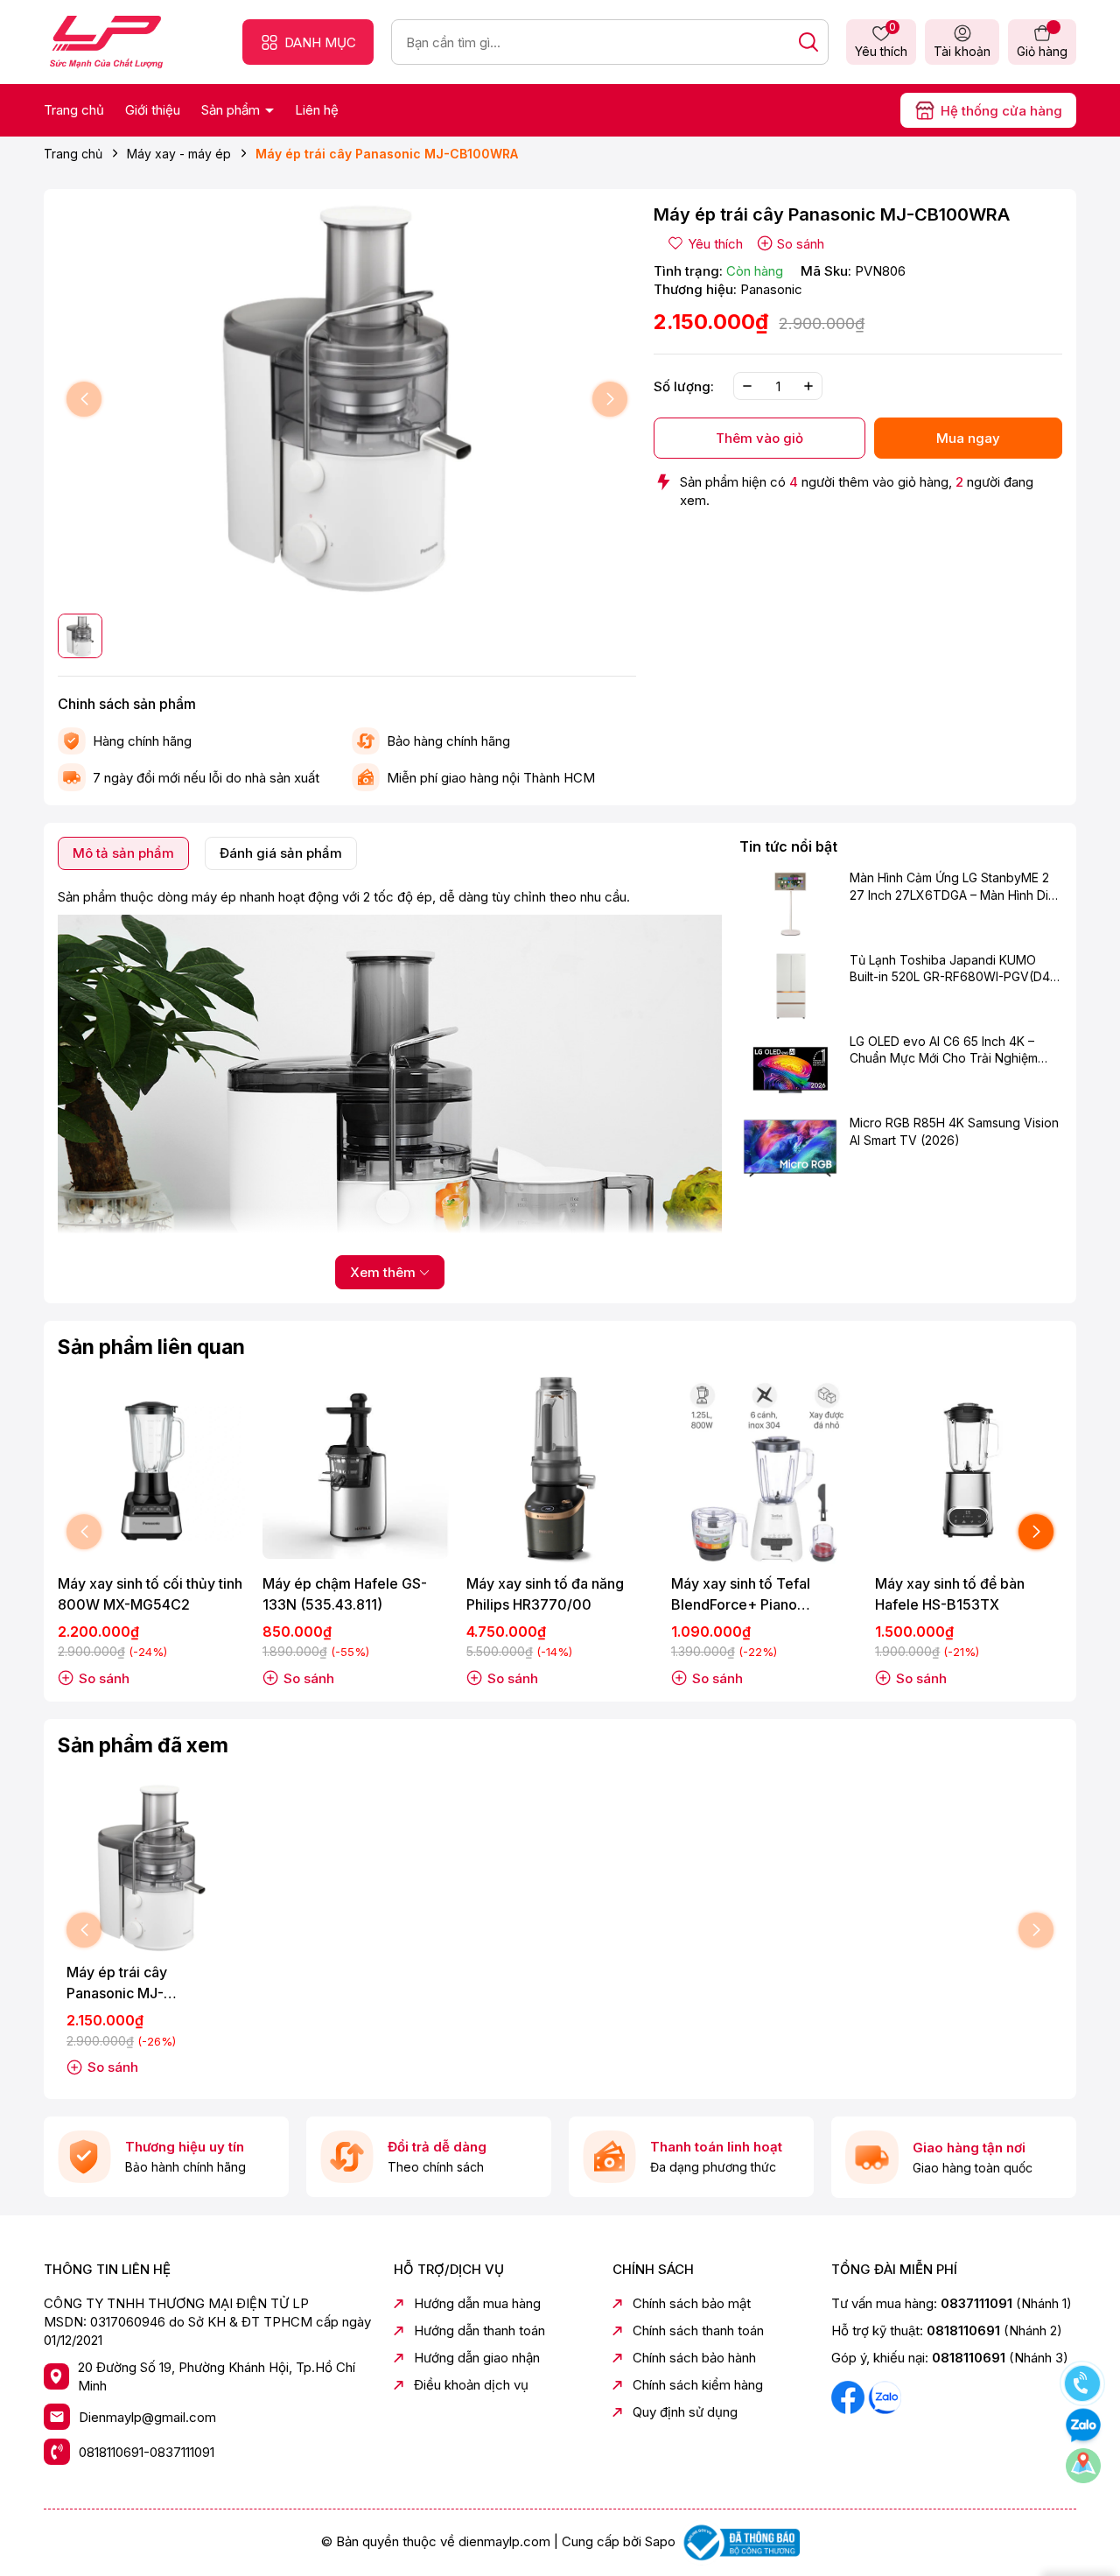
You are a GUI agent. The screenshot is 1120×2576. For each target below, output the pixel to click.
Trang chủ (74, 110)
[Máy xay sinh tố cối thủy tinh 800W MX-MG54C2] (151, 1470)
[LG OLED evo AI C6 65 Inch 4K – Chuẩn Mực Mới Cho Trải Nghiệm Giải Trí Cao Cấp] (791, 1067)
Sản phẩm (232, 110)
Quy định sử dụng (685, 2412)
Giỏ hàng (1042, 51)
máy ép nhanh (233, 897)
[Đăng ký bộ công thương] (739, 2541)
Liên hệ (317, 110)
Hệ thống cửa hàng (1001, 111)
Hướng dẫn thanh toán (479, 2330)
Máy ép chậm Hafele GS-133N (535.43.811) (345, 1594)
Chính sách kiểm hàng (698, 2385)
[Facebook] (850, 2396)
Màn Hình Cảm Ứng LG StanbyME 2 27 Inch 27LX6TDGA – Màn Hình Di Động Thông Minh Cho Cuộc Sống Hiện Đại (949, 888)
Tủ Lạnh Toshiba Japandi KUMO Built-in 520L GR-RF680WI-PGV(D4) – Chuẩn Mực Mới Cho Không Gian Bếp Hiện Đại (952, 969)
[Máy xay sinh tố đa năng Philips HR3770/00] (560, 1470)
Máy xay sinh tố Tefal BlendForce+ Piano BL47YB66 (741, 1595)
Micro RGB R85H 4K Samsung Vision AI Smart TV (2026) (954, 1131)
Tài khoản (962, 51)
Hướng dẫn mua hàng (477, 2303)
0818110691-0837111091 (147, 2452)
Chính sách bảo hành (694, 2358)
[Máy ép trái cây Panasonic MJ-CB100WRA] (151, 1869)
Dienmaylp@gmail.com (147, 2417)
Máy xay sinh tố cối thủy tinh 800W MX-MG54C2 (150, 1594)
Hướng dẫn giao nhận (477, 2358)
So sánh (801, 244)
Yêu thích (881, 41)
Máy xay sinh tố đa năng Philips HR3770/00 (545, 1594)
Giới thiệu (153, 110)
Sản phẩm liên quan (151, 1347)
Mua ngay (968, 438)
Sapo (660, 2541)
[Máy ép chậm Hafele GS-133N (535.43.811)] (356, 1470)
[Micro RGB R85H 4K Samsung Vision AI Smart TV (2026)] (791, 1148)
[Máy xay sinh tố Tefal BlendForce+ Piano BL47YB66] (765, 1470)
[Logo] (106, 41)
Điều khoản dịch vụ (471, 2385)
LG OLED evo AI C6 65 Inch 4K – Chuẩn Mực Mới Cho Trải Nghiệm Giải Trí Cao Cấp (944, 1050)
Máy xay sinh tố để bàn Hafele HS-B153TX (950, 1594)
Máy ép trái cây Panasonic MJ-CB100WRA (117, 1983)
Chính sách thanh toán (698, 2330)
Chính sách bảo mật (692, 2303)
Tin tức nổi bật (788, 846)
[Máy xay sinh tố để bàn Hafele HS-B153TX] (969, 1470)
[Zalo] (885, 2396)
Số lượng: (684, 386)
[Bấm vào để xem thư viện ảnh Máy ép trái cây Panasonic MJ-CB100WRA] (347, 400)
